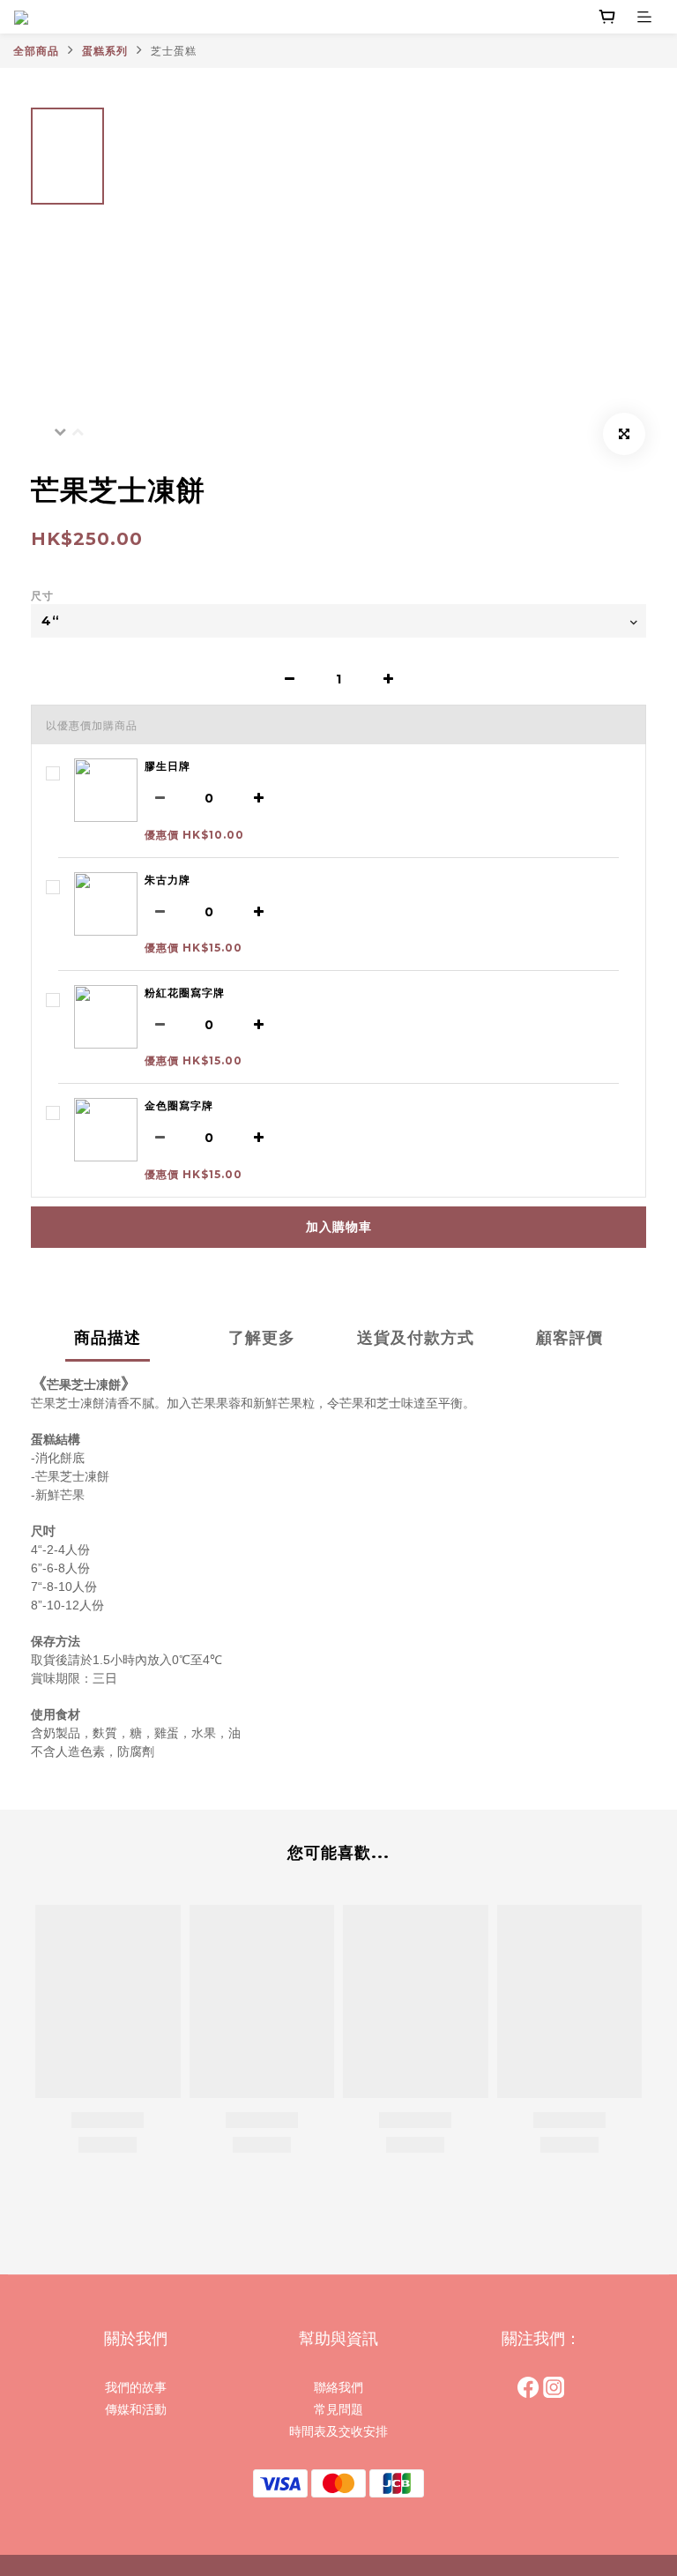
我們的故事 (136, 2387)
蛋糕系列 (105, 51)
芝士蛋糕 (174, 51)
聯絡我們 (338, 2387)
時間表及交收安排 (338, 2431)
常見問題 (338, 2409)
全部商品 (36, 51)
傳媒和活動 (136, 2409)
